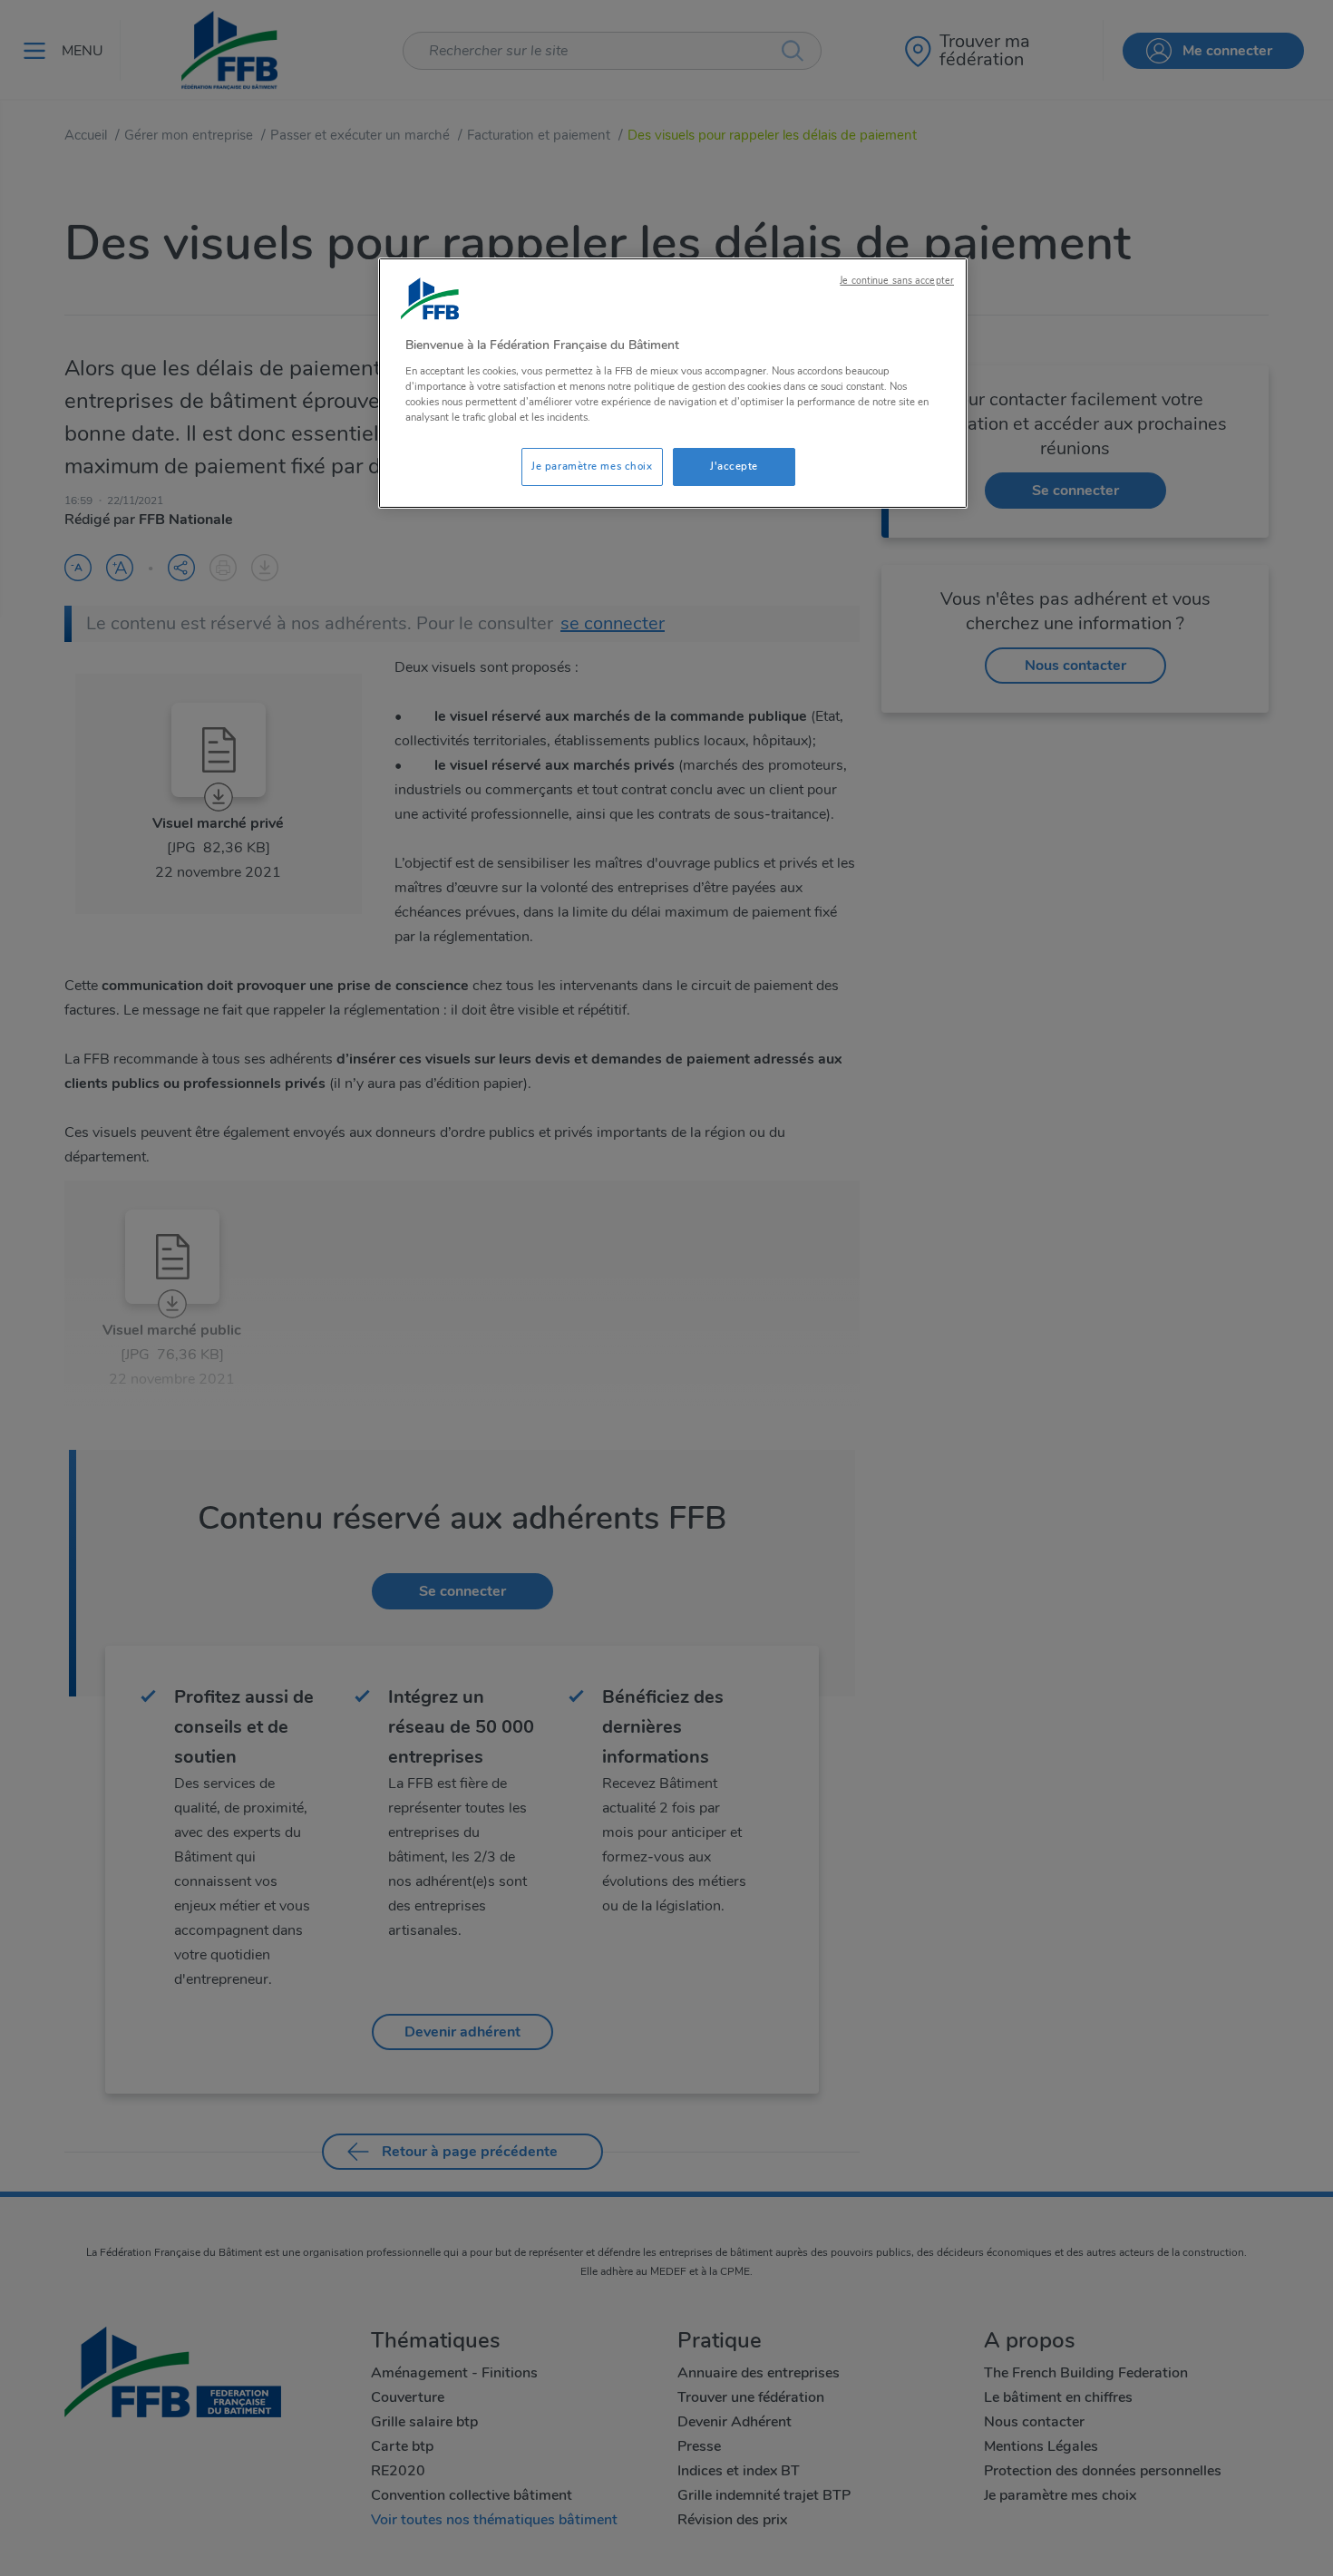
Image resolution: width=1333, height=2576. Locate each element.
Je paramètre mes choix (592, 466)
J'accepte (734, 466)
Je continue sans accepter (897, 281)
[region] (673, 383)
